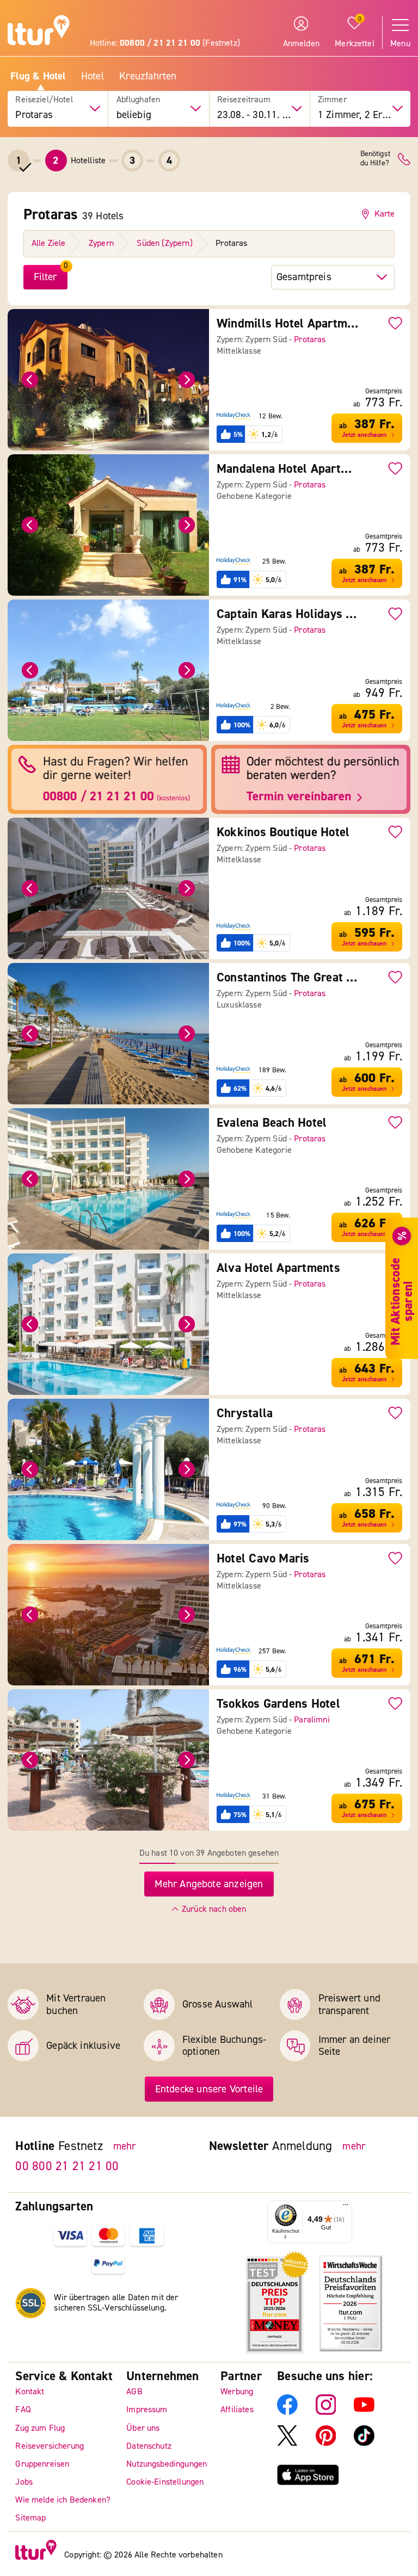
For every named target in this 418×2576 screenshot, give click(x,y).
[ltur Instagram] (326, 2412)
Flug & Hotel (38, 76)
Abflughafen (139, 100)
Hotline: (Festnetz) (165, 43)
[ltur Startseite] (39, 32)
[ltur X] (287, 2443)
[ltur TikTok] (364, 2443)
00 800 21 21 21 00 (67, 2166)
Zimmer (332, 100)
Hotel (93, 76)
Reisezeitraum (244, 100)
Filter (45, 277)
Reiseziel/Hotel (44, 100)
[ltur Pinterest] (326, 2443)
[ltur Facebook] (287, 2412)
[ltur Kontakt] (404, 159)
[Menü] (346, 2207)
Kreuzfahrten (148, 76)
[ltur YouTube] (364, 2412)
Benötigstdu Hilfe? (375, 159)
